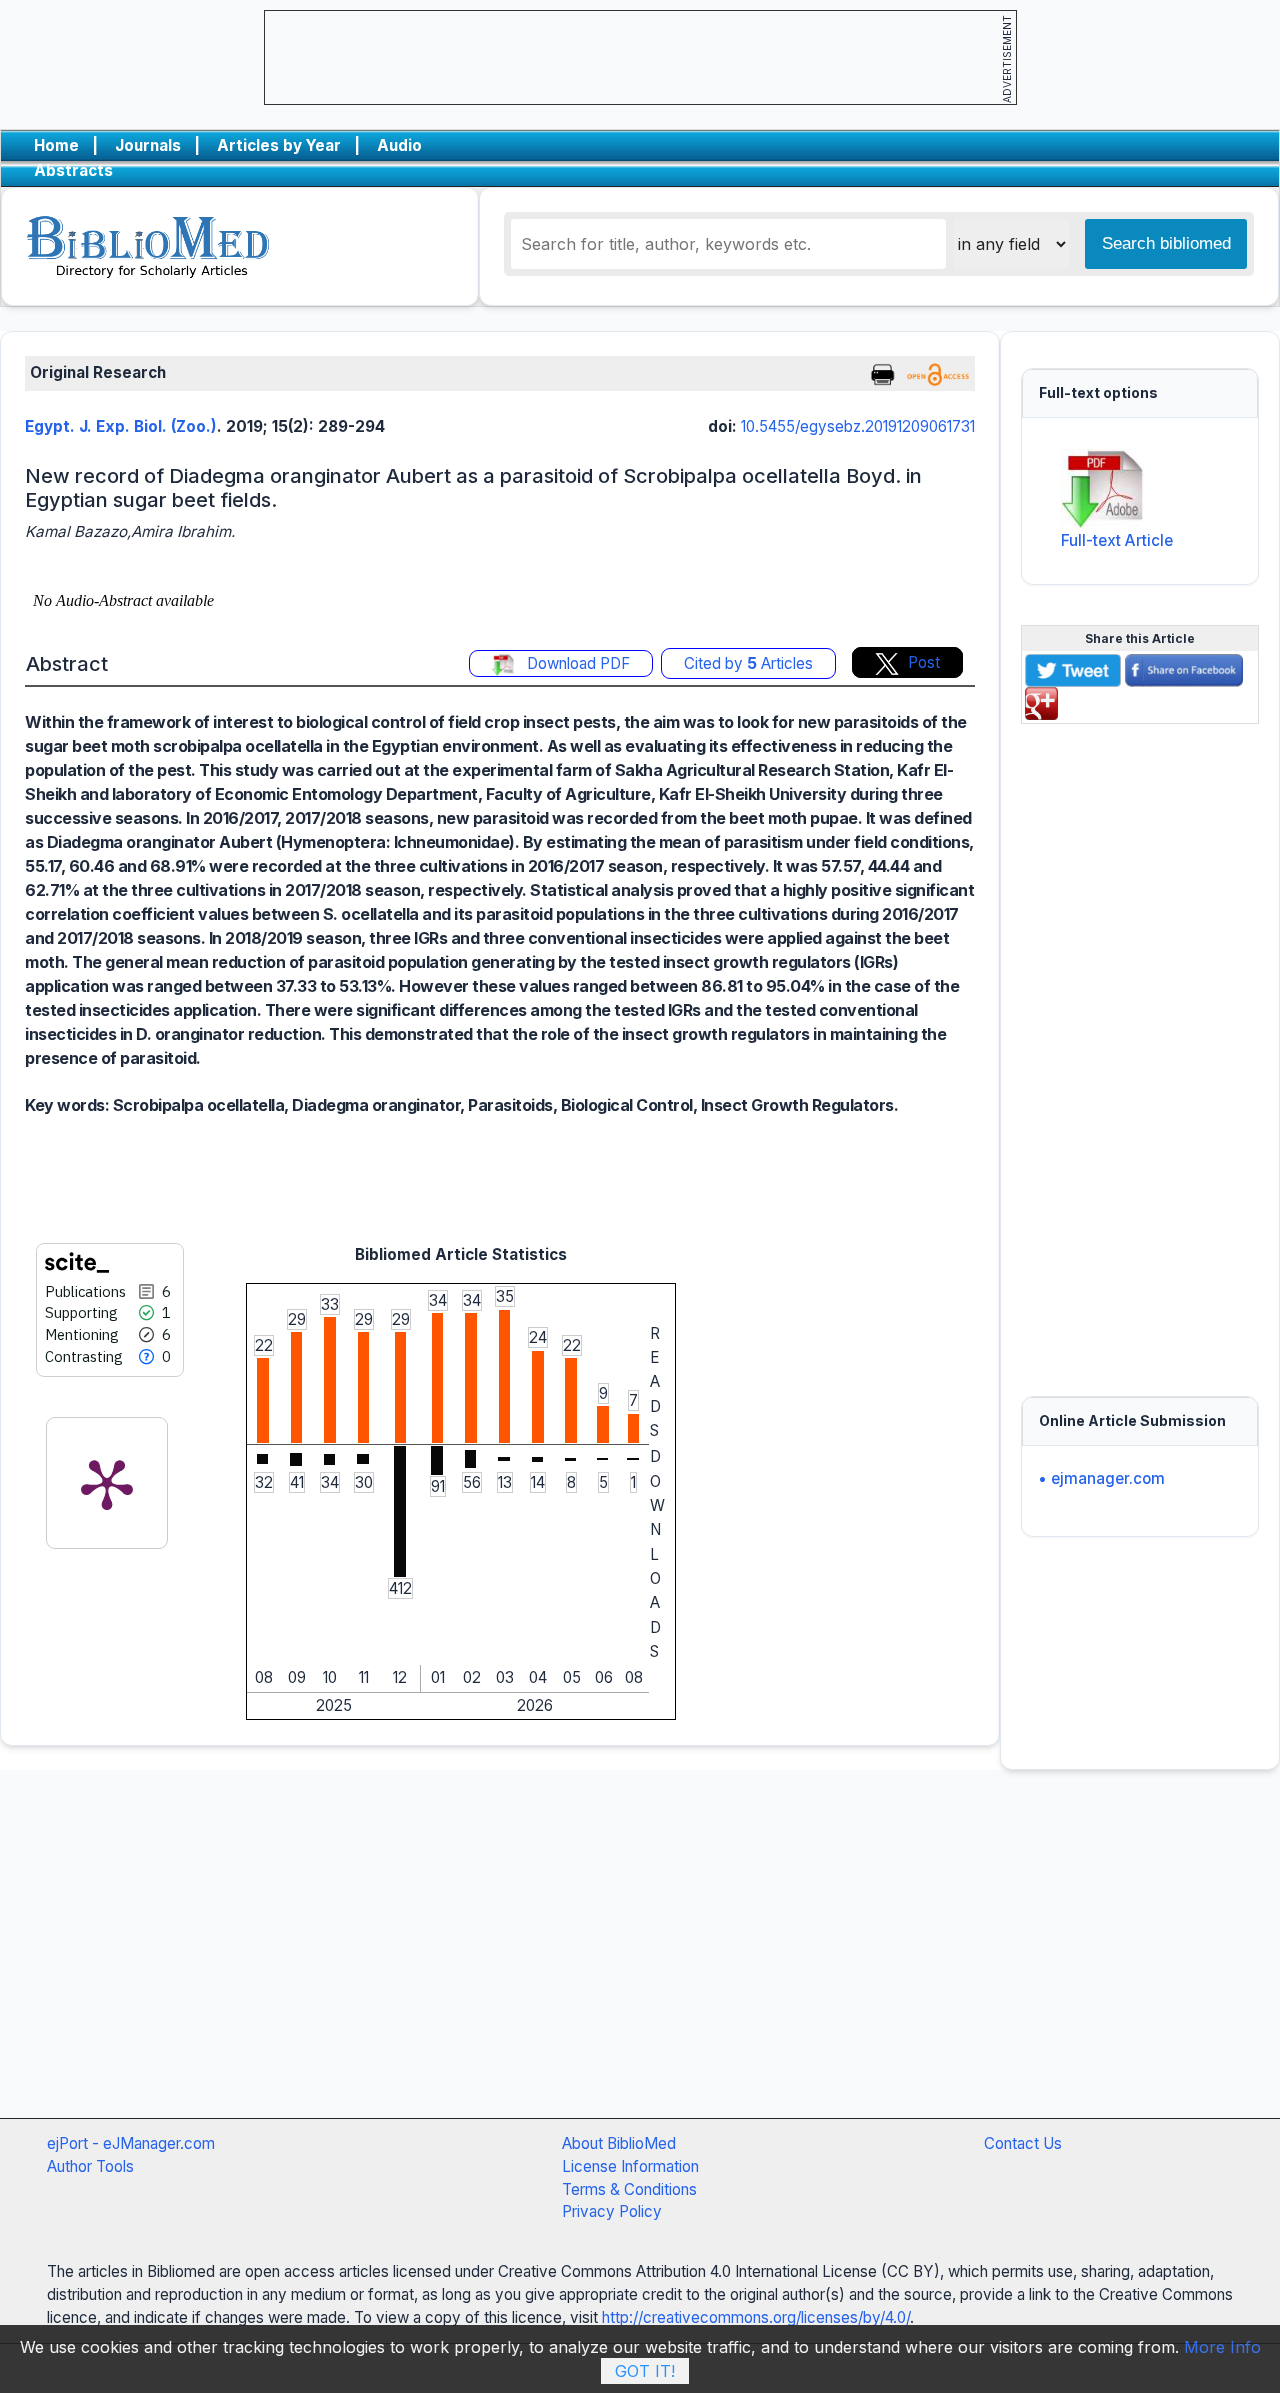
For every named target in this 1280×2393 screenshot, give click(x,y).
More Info (1222, 2347)
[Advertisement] (1140, 1049)
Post (924, 662)
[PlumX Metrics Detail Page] (107, 1483)
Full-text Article (1117, 540)
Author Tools (90, 2166)
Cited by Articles (748, 663)
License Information (630, 2166)
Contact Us (1023, 2143)
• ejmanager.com (1101, 1478)
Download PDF (576, 663)
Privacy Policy (612, 2211)
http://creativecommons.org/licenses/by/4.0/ (756, 2317)
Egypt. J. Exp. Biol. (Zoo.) (121, 426)
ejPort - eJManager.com (131, 2143)
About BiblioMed (619, 2143)
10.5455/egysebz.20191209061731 (858, 426)
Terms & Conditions (629, 2189)
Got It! (645, 2371)
